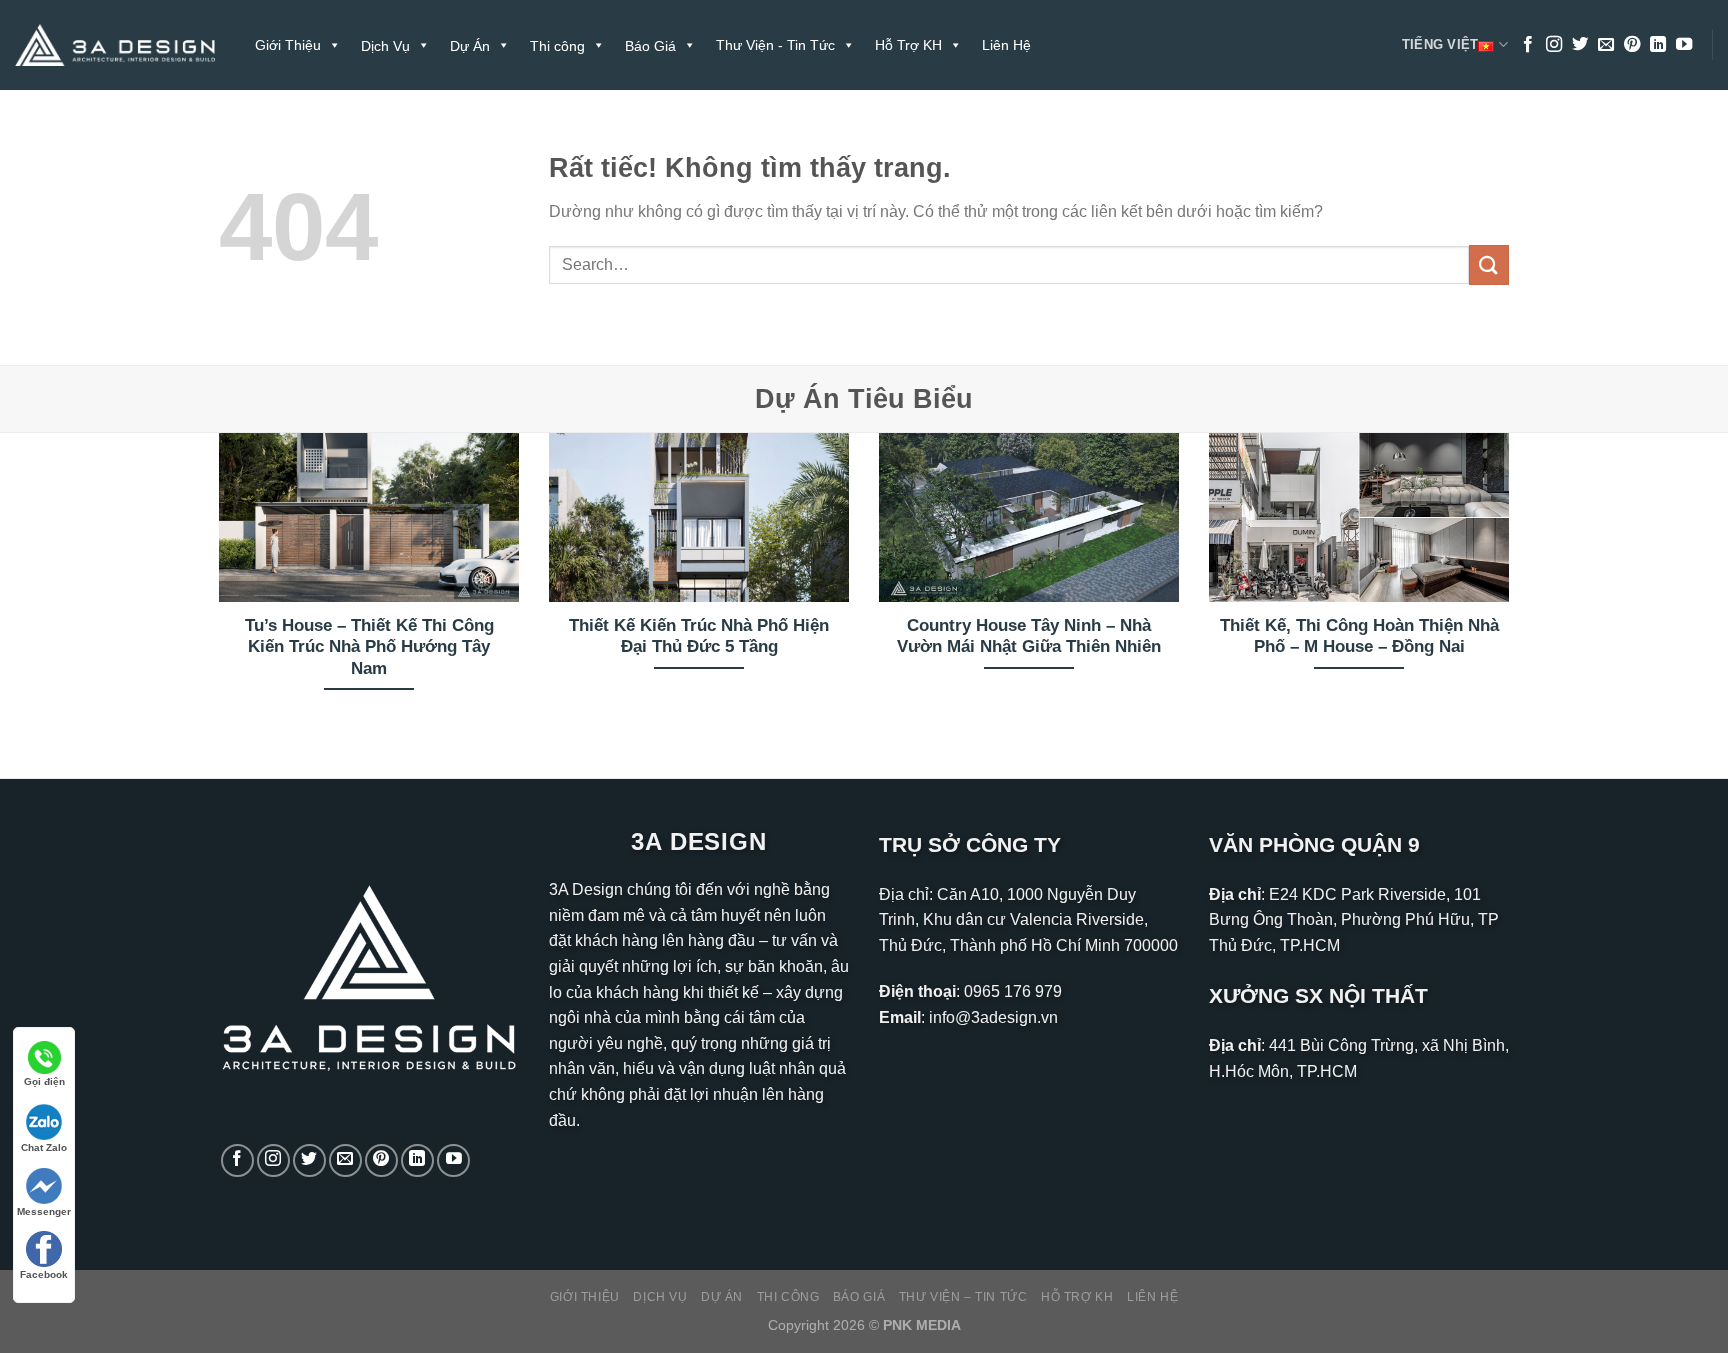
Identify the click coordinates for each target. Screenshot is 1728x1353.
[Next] (1513, 588)
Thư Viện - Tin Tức (775, 45)
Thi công (788, 1297)
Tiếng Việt (1440, 44)
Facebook (44, 1274)
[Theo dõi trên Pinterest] (1632, 45)
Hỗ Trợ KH (908, 45)
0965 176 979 (1013, 991)
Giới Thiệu (288, 45)
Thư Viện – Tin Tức (963, 1297)
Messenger (44, 1211)
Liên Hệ (1006, 45)
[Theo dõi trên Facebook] (1528, 45)
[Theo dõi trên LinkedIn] (1658, 45)
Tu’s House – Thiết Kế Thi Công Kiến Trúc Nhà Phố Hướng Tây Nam (369, 647)
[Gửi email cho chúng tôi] (1606, 45)
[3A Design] (115, 45)
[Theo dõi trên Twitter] (1580, 45)
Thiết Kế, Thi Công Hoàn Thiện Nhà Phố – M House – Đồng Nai (1359, 636)
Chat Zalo (44, 1147)
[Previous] (215, 588)
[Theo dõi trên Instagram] (1554, 45)
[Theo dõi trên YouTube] (1684, 45)
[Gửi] (1489, 264)
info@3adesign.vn (993, 1017)
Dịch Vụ (660, 1297)
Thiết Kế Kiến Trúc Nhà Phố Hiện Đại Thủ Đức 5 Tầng (699, 636)
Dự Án (722, 1297)
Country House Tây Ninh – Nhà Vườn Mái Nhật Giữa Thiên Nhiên (1029, 636)
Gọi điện (44, 1081)
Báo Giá (859, 1297)
